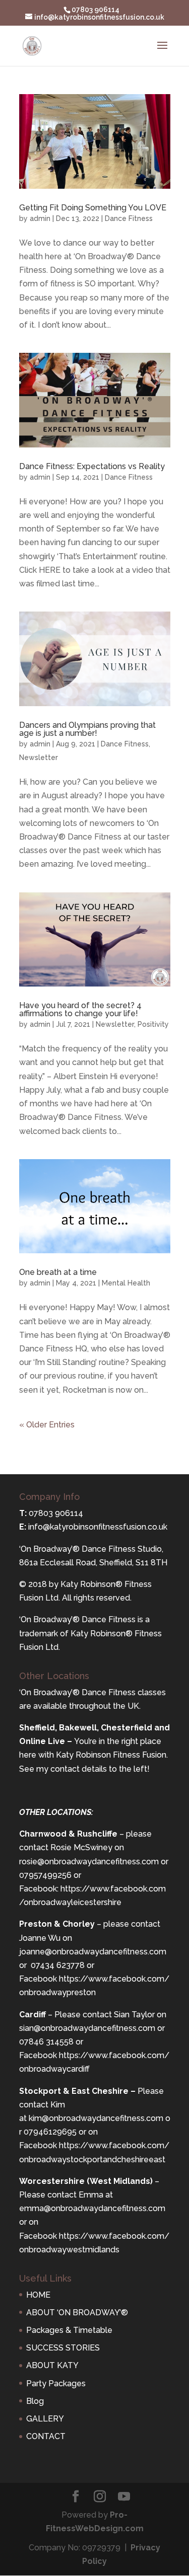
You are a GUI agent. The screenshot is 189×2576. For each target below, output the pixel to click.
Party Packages (56, 2383)
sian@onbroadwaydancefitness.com (87, 2028)
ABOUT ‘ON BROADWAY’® (77, 2313)
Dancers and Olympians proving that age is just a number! (87, 729)
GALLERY (45, 2419)
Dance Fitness (129, 218)
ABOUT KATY (52, 2365)
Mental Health (126, 1283)
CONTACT (46, 2436)
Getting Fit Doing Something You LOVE (93, 208)
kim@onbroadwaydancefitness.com (96, 2118)
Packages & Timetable (69, 2330)
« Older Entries (47, 1425)
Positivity (153, 1024)
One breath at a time (58, 1272)
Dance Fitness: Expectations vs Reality (92, 466)
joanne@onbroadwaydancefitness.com (93, 1952)
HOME (38, 2295)
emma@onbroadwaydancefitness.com (92, 2208)
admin (40, 218)
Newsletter (39, 757)
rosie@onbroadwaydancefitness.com (89, 1862)
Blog (35, 2401)
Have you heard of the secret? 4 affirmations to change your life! (80, 1009)
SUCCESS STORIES (63, 2348)
